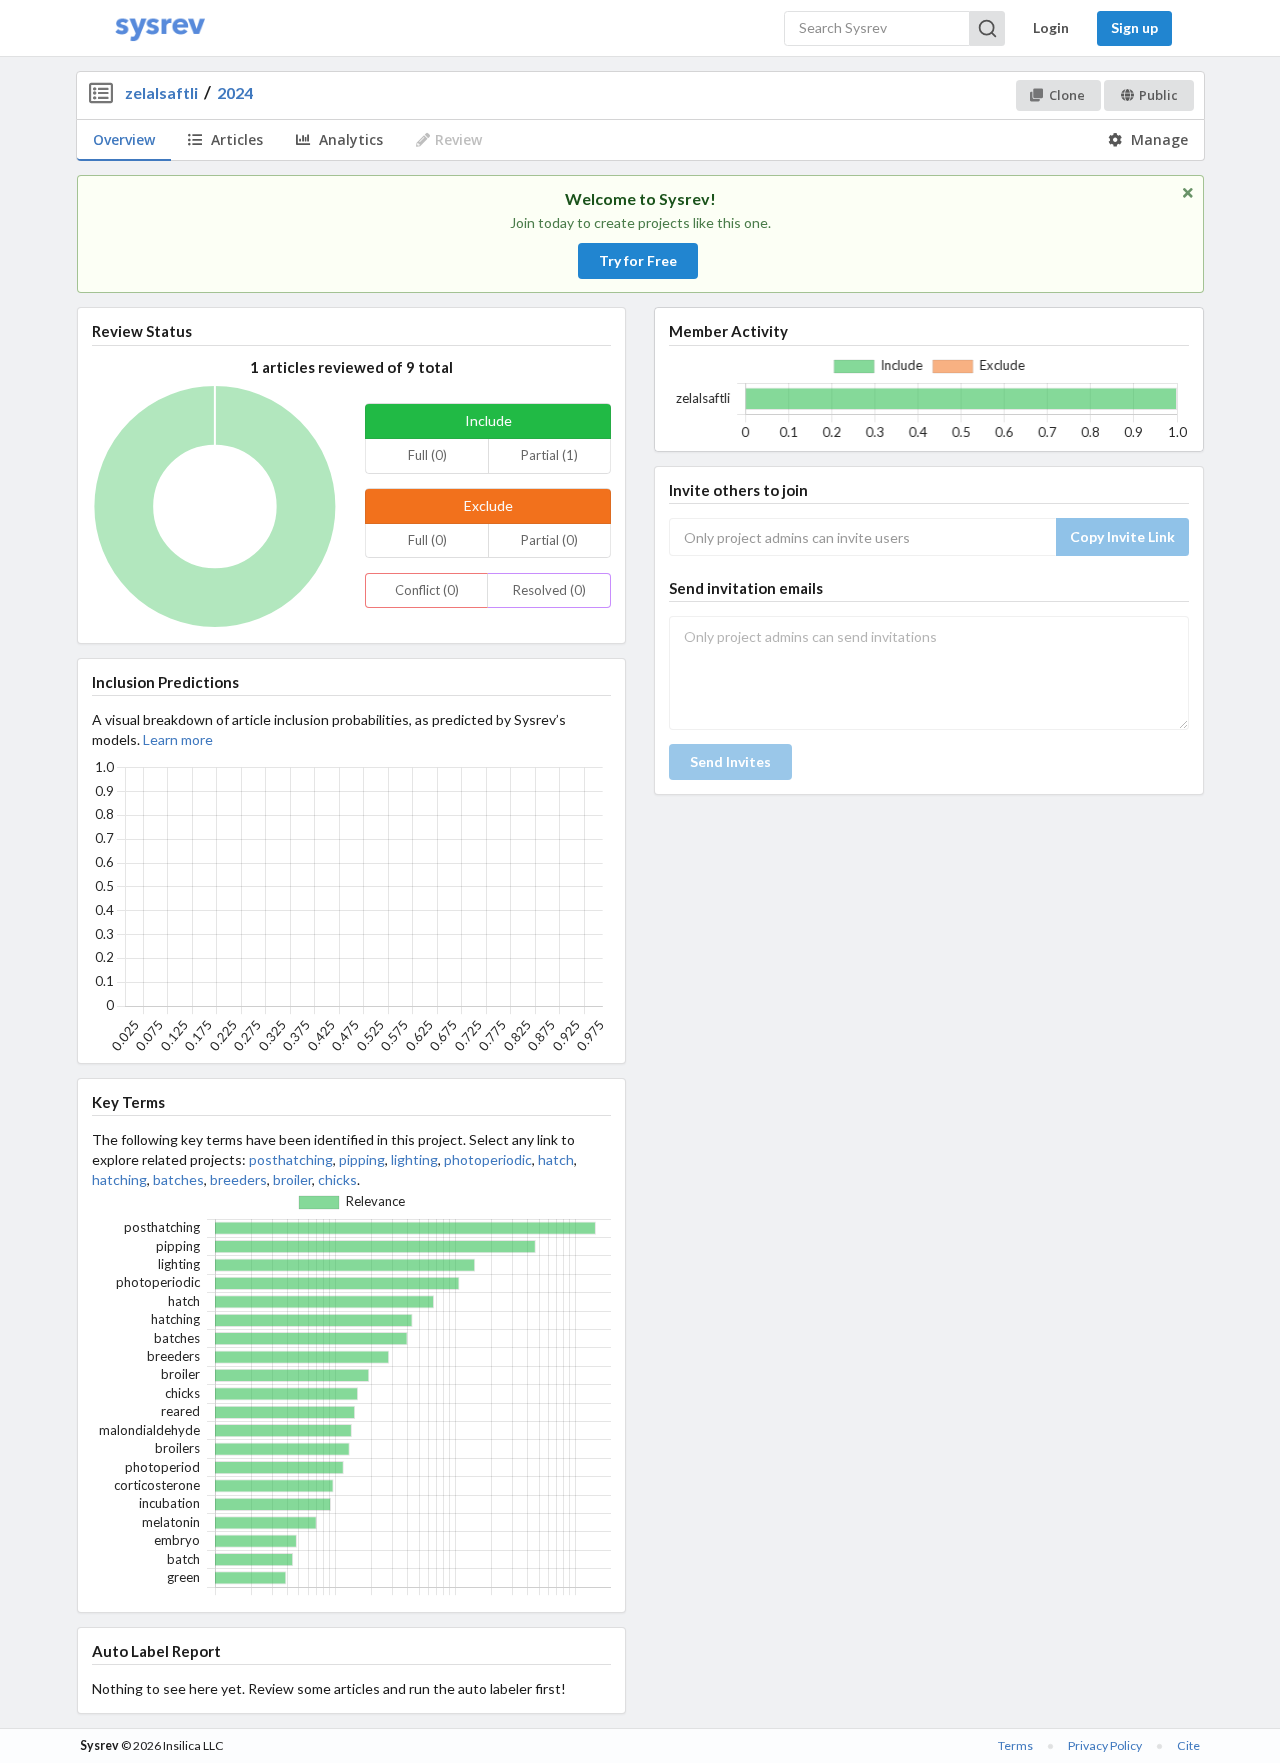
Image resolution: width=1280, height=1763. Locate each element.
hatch (556, 1159)
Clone (1067, 95)
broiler (292, 1179)
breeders (238, 1179)
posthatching (291, 1159)
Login (1051, 27)
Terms (1015, 1745)
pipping (362, 1159)
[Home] (160, 28)
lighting (414, 1159)
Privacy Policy (1105, 1745)
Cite (1188, 1745)
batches (178, 1179)
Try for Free (638, 260)
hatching (119, 1179)
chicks (337, 1179)
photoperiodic (488, 1159)
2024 (235, 92)
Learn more (178, 739)
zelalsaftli (161, 92)
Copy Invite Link (1122, 536)
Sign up (1134, 27)
